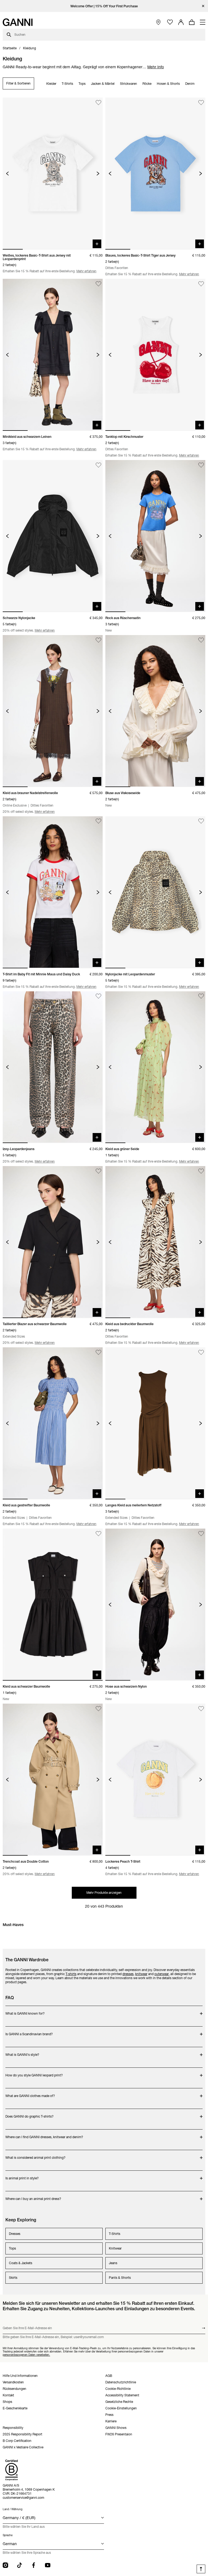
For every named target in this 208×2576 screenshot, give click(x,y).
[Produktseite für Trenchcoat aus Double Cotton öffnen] (53, 1780)
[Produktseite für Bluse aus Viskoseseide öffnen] (155, 711)
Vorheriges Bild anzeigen (7, 174)
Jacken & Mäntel (103, 84)
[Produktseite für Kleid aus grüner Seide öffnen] (155, 1067)
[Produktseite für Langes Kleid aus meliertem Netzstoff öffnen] (155, 1423)
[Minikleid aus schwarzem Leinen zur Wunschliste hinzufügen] (98, 284)
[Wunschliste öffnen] (170, 22)
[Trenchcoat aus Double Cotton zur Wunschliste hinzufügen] (98, 1709)
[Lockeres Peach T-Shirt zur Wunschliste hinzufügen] (201, 1709)
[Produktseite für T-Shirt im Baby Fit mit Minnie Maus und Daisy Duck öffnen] (53, 892)
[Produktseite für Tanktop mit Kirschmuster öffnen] (155, 355)
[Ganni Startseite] (18, 22)
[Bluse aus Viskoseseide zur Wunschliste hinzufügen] (201, 640)
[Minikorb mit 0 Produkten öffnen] (192, 22)
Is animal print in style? (33, 2175)
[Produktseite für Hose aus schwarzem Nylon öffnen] (155, 1605)
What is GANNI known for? (33, 2011)
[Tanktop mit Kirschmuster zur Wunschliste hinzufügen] (201, 284)
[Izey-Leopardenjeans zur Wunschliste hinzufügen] (98, 996)
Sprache (8, 2535)
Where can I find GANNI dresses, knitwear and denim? (44, 2134)
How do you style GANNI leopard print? (34, 2072)
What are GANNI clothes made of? (33, 2093)
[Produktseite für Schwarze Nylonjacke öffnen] (53, 536)
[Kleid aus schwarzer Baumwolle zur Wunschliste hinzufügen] (98, 1534)
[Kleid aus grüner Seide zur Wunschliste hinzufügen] (201, 996)
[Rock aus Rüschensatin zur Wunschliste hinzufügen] (201, 465)
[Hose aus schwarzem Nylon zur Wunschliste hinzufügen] (201, 1534)
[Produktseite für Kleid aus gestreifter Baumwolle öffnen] (53, 1423)
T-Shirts (67, 84)
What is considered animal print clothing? (35, 2155)
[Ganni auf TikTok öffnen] (19, 2565)
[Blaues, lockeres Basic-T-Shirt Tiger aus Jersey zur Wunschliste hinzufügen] (201, 103)
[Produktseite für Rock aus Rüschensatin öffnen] (155, 536)
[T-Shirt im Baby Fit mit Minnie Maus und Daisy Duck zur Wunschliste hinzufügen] (98, 821)
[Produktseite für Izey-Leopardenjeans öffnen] (53, 1067)
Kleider (51, 84)
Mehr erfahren (86, 271)
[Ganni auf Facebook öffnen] (34, 2565)
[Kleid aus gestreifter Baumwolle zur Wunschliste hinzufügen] (98, 1352)
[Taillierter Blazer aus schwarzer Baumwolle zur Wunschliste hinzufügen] (98, 1171)
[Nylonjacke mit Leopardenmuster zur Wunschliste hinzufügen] (201, 821)
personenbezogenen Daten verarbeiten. (26, 2355)
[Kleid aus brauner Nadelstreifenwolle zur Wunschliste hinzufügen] (98, 640)
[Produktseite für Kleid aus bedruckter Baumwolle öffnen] (155, 1242)
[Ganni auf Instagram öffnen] (5, 2565)
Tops (82, 84)
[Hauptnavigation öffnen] (203, 22)
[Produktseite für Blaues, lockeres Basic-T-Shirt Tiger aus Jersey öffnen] (155, 174)
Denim (190, 84)
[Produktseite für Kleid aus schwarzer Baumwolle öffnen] (53, 1605)
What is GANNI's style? (33, 2052)
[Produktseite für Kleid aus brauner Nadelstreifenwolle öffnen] (53, 711)
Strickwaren (129, 84)
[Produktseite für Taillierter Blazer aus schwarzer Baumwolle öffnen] (53, 1242)
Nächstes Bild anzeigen (98, 174)
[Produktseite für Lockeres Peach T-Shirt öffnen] (155, 1780)
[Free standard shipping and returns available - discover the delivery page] (104, 6)
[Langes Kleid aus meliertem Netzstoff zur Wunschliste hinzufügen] (201, 1352)
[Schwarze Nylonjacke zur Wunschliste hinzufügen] (98, 465)
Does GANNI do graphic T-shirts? (33, 2114)
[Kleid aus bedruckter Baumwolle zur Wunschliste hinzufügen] (201, 1171)
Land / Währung (13, 2509)
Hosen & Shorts (168, 84)
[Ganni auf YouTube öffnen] (48, 2565)
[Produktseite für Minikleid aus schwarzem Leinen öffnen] (53, 355)
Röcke (147, 84)
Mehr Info (156, 67)
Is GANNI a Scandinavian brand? (33, 2031)
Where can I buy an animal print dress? (33, 2196)
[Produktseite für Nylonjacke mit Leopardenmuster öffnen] (155, 892)
